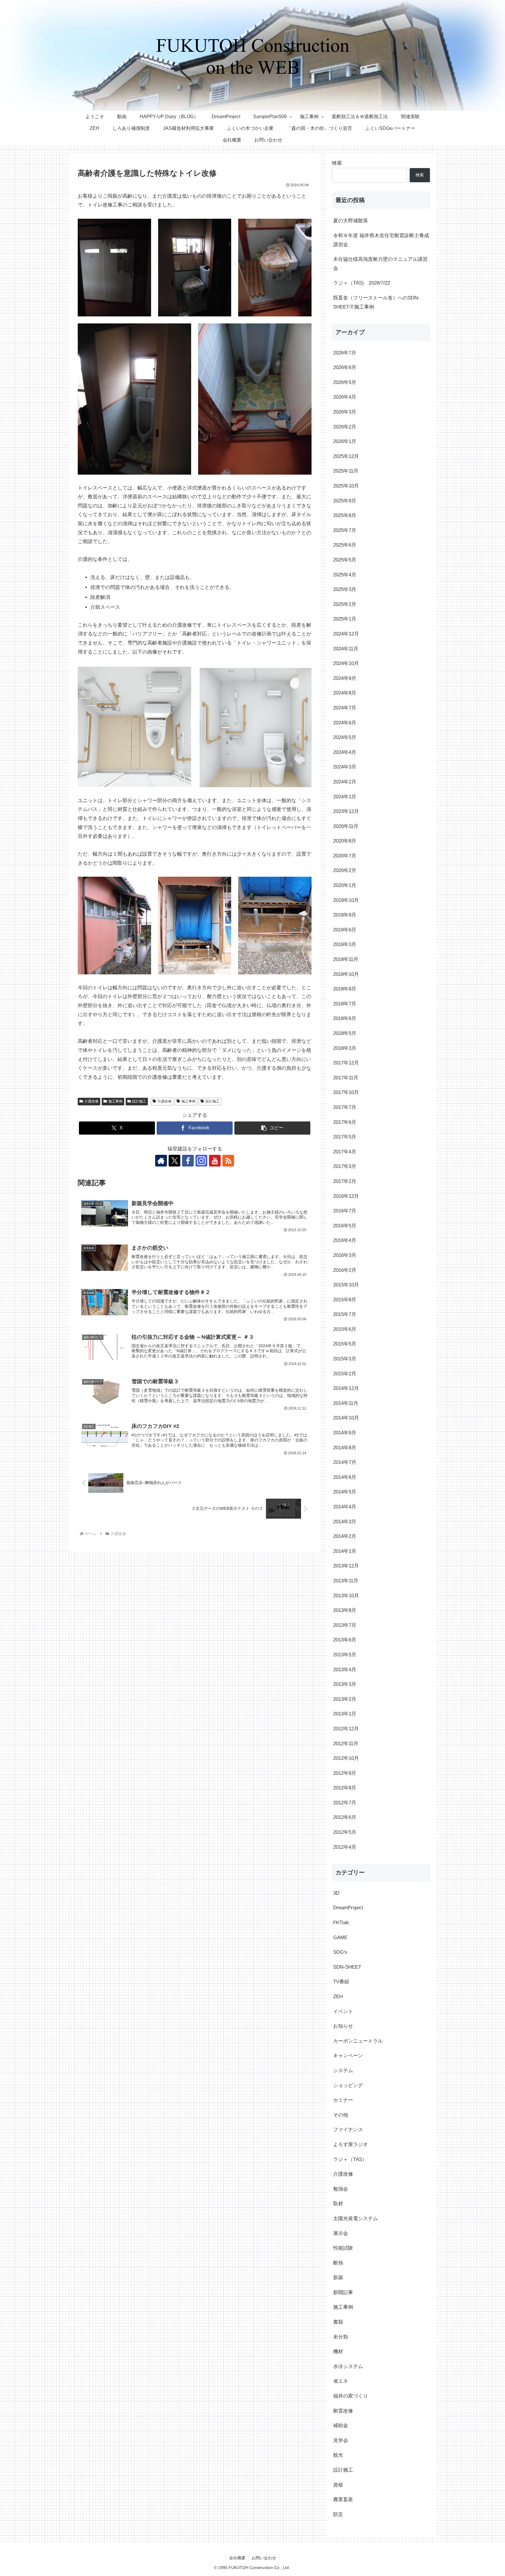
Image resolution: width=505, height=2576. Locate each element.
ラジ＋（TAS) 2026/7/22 (362, 283)
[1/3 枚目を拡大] (143, 884)
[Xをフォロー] (174, 1161)
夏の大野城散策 (351, 221)
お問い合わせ (264, 2558)
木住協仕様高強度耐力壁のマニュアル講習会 (380, 264)
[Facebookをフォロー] (188, 1161)
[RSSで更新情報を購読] (228, 1161)
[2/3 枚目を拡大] (224, 884)
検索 (337, 163)
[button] (272, 1128)
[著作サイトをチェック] (161, 1161)
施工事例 (115, 1101)
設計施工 (139, 1101)
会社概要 (237, 2558)
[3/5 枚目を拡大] (304, 226)
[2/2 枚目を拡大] (304, 673)
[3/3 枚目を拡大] (304, 884)
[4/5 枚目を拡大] (184, 331)
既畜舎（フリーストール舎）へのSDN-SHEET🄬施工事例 (376, 302)
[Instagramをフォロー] (201, 1161)
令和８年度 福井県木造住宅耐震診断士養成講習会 (381, 240)
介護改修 (91, 1101)
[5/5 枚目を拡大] (304, 331)
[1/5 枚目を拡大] (143, 226)
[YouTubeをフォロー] (215, 1161)
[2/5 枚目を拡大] (224, 226)
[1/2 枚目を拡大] (184, 673)
